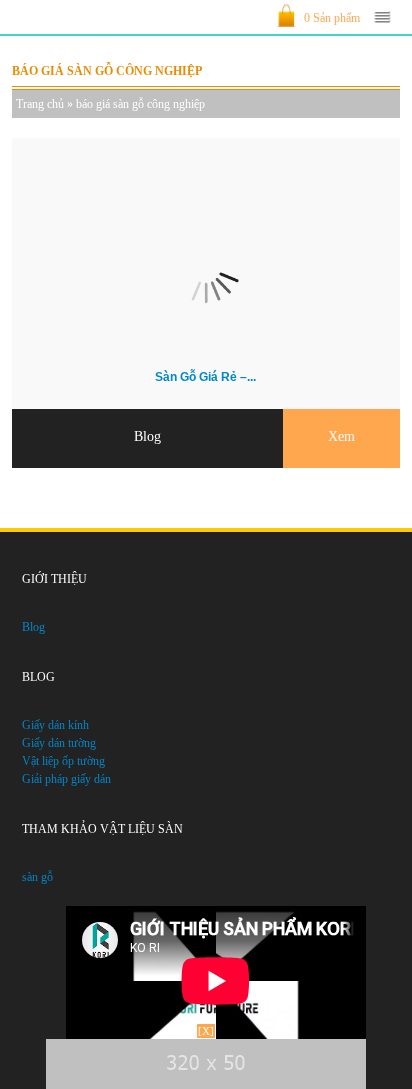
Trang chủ (40, 104)
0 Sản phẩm (332, 18)
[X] (206, 1031)
